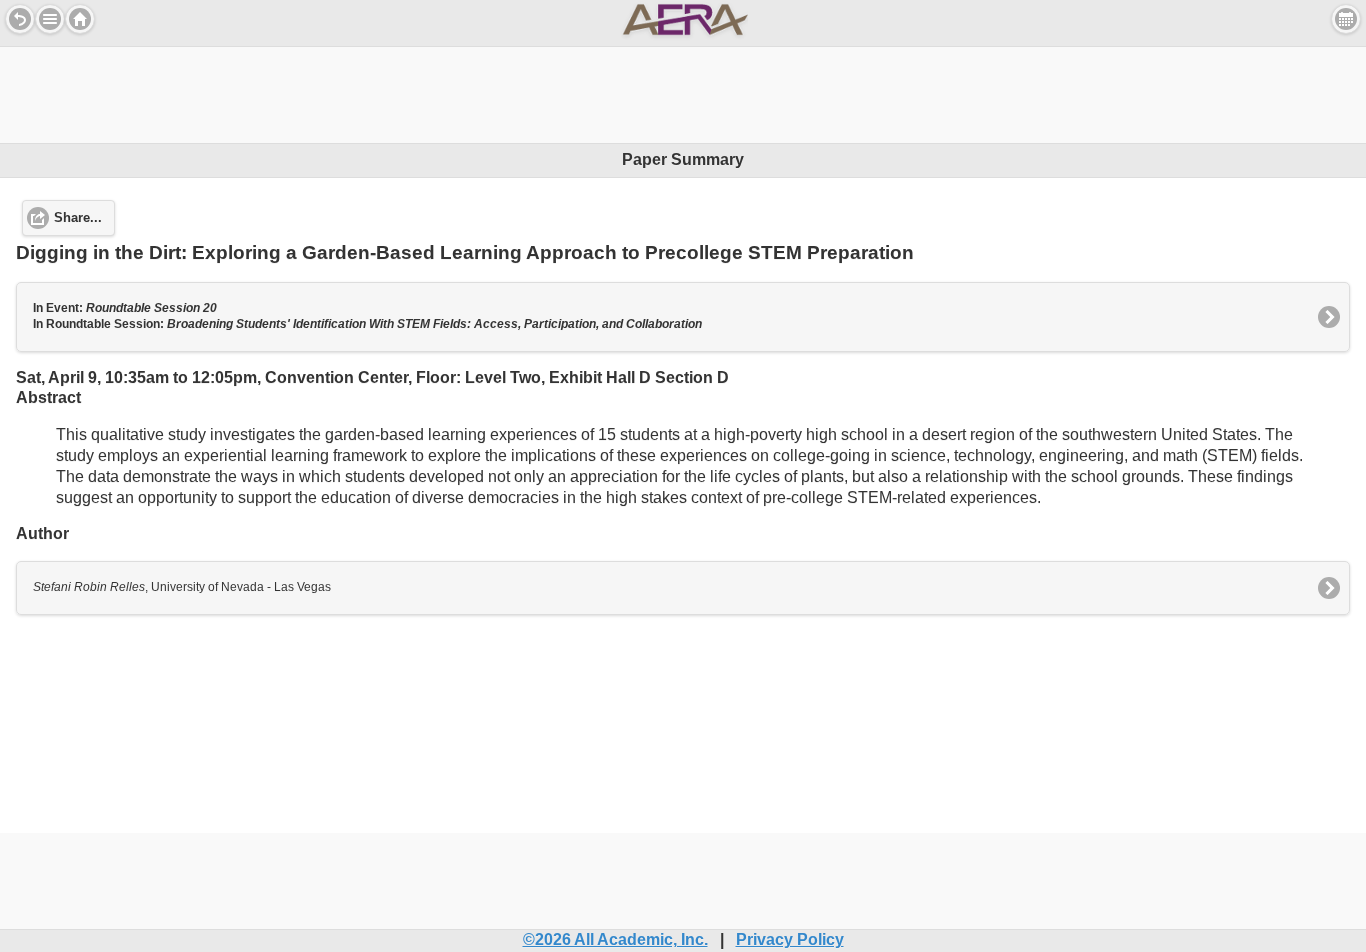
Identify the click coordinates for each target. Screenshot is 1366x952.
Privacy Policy (790, 939)
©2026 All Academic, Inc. (615, 939)
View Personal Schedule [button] (1346, 19)
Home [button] (80, 19)
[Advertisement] (683, 92)
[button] (50, 19)
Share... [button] (78, 218)
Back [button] (20, 19)
